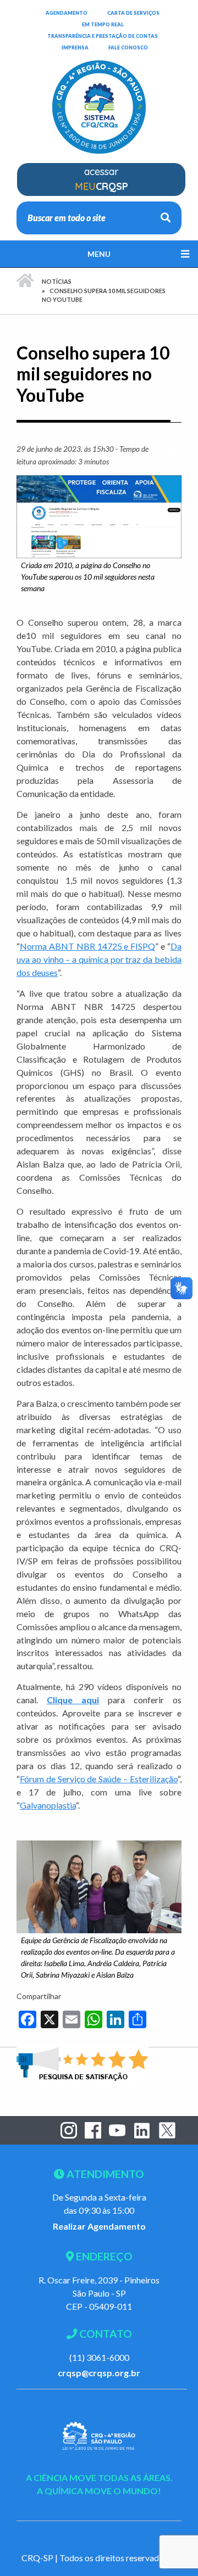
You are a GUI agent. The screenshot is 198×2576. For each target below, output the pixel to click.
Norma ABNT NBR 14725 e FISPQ (87, 946)
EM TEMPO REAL (103, 24)
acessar (101, 179)
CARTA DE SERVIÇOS (133, 13)
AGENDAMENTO (67, 13)
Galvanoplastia (48, 1805)
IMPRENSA (75, 47)
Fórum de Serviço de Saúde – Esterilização (99, 1779)
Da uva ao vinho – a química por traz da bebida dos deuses (99, 959)
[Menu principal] (99, 254)
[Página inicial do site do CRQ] (99, 100)
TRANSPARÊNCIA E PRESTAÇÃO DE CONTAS (103, 36)
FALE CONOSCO (128, 47)
